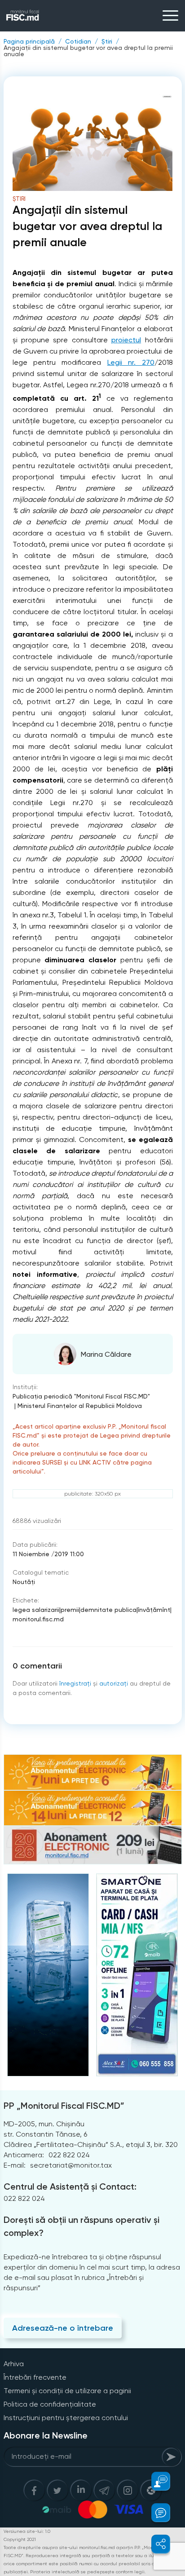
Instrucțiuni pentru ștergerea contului (66, 2418)
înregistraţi (75, 1683)
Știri (107, 41)
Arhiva (14, 2364)
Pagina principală (29, 41)
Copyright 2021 (20, 2539)
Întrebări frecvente (35, 2377)
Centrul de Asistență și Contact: (70, 2187)
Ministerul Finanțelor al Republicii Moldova (80, 1406)
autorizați (114, 1683)
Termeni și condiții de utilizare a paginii (67, 2391)
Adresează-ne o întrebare (63, 2328)
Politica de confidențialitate (50, 2404)
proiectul (126, 340)
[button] (156, 2481)
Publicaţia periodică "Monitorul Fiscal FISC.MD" (81, 1396)
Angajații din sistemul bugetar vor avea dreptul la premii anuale (88, 51)
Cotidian (78, 41)
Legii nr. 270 (131, 362)
